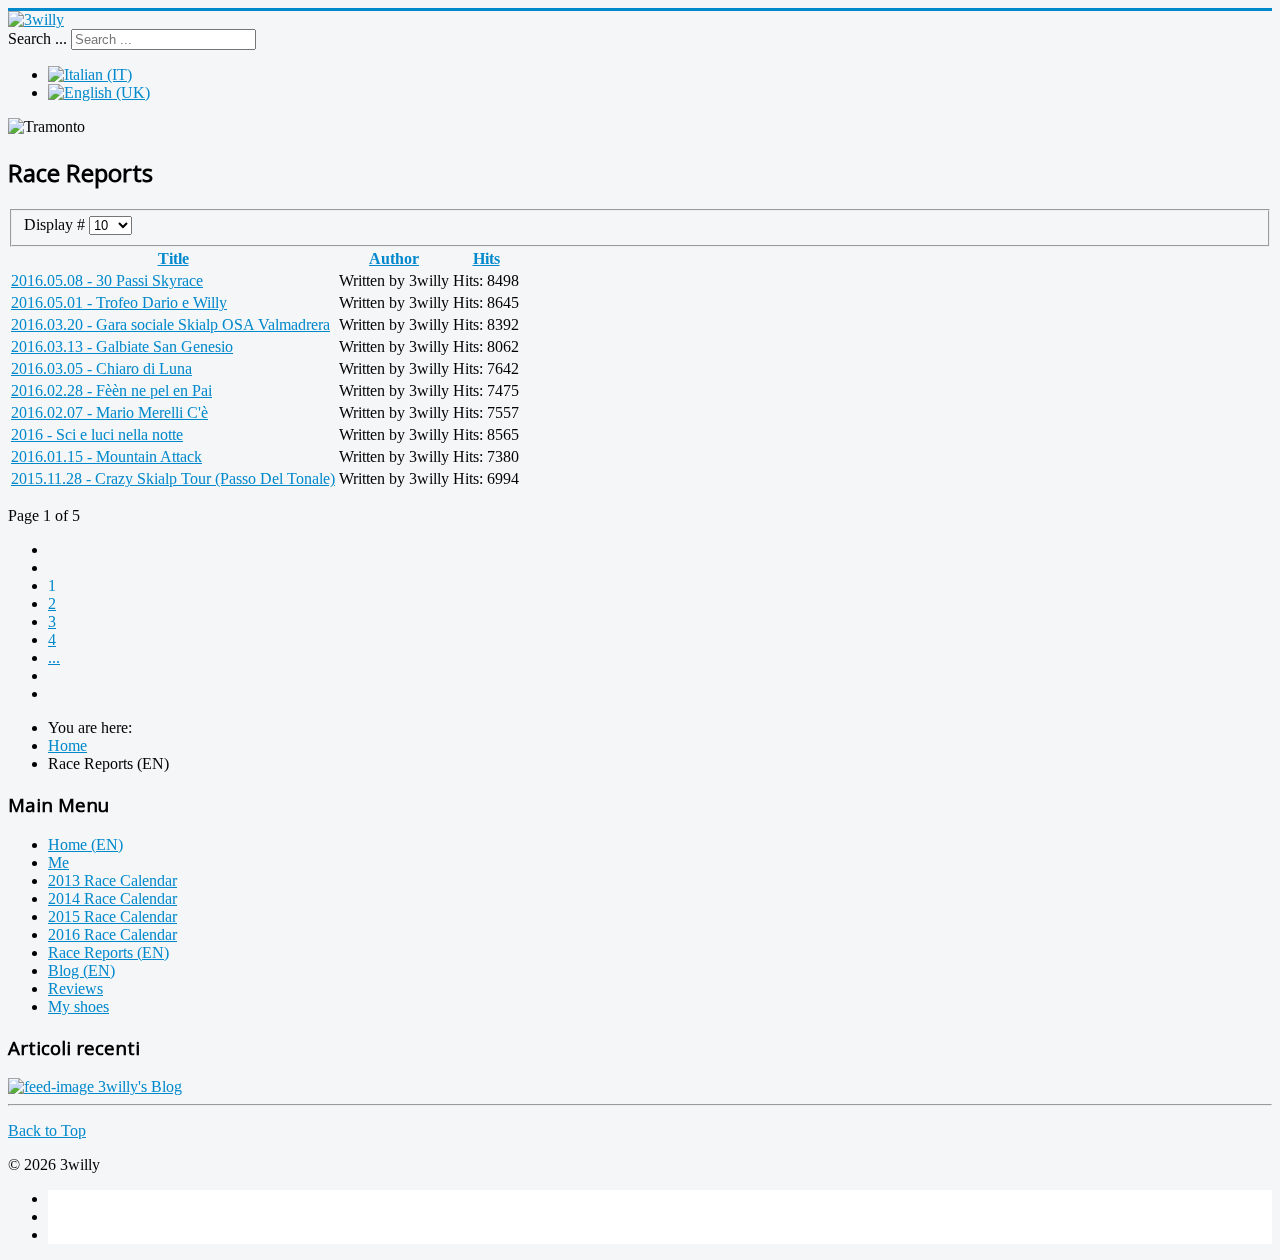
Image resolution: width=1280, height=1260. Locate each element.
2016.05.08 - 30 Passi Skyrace (107, 280)
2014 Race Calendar (112, 898)
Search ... (37, 38)
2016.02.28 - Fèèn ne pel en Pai (111, 390)
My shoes (78, 1006)
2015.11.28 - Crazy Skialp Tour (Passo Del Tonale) (173, 478)
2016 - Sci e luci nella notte (97, 434)
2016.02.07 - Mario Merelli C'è (109, 412)
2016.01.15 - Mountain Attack (106, 456)
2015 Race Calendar (112, 916)
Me (58, 862)
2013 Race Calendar (112, 880)
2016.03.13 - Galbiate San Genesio (122, 346)
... (54, 657)
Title (173, 258)
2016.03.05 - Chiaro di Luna (101, 368)
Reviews (75, 988)
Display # (56, 224)
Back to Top (47, 1130)
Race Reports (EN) (108, 952)
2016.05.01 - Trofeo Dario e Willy (119, 302)
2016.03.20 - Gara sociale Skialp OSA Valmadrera (170, 324)
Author (394, 258)
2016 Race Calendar (112, 934)
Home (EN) (85, 844)
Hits (486, 258)
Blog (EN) (81, 970)
